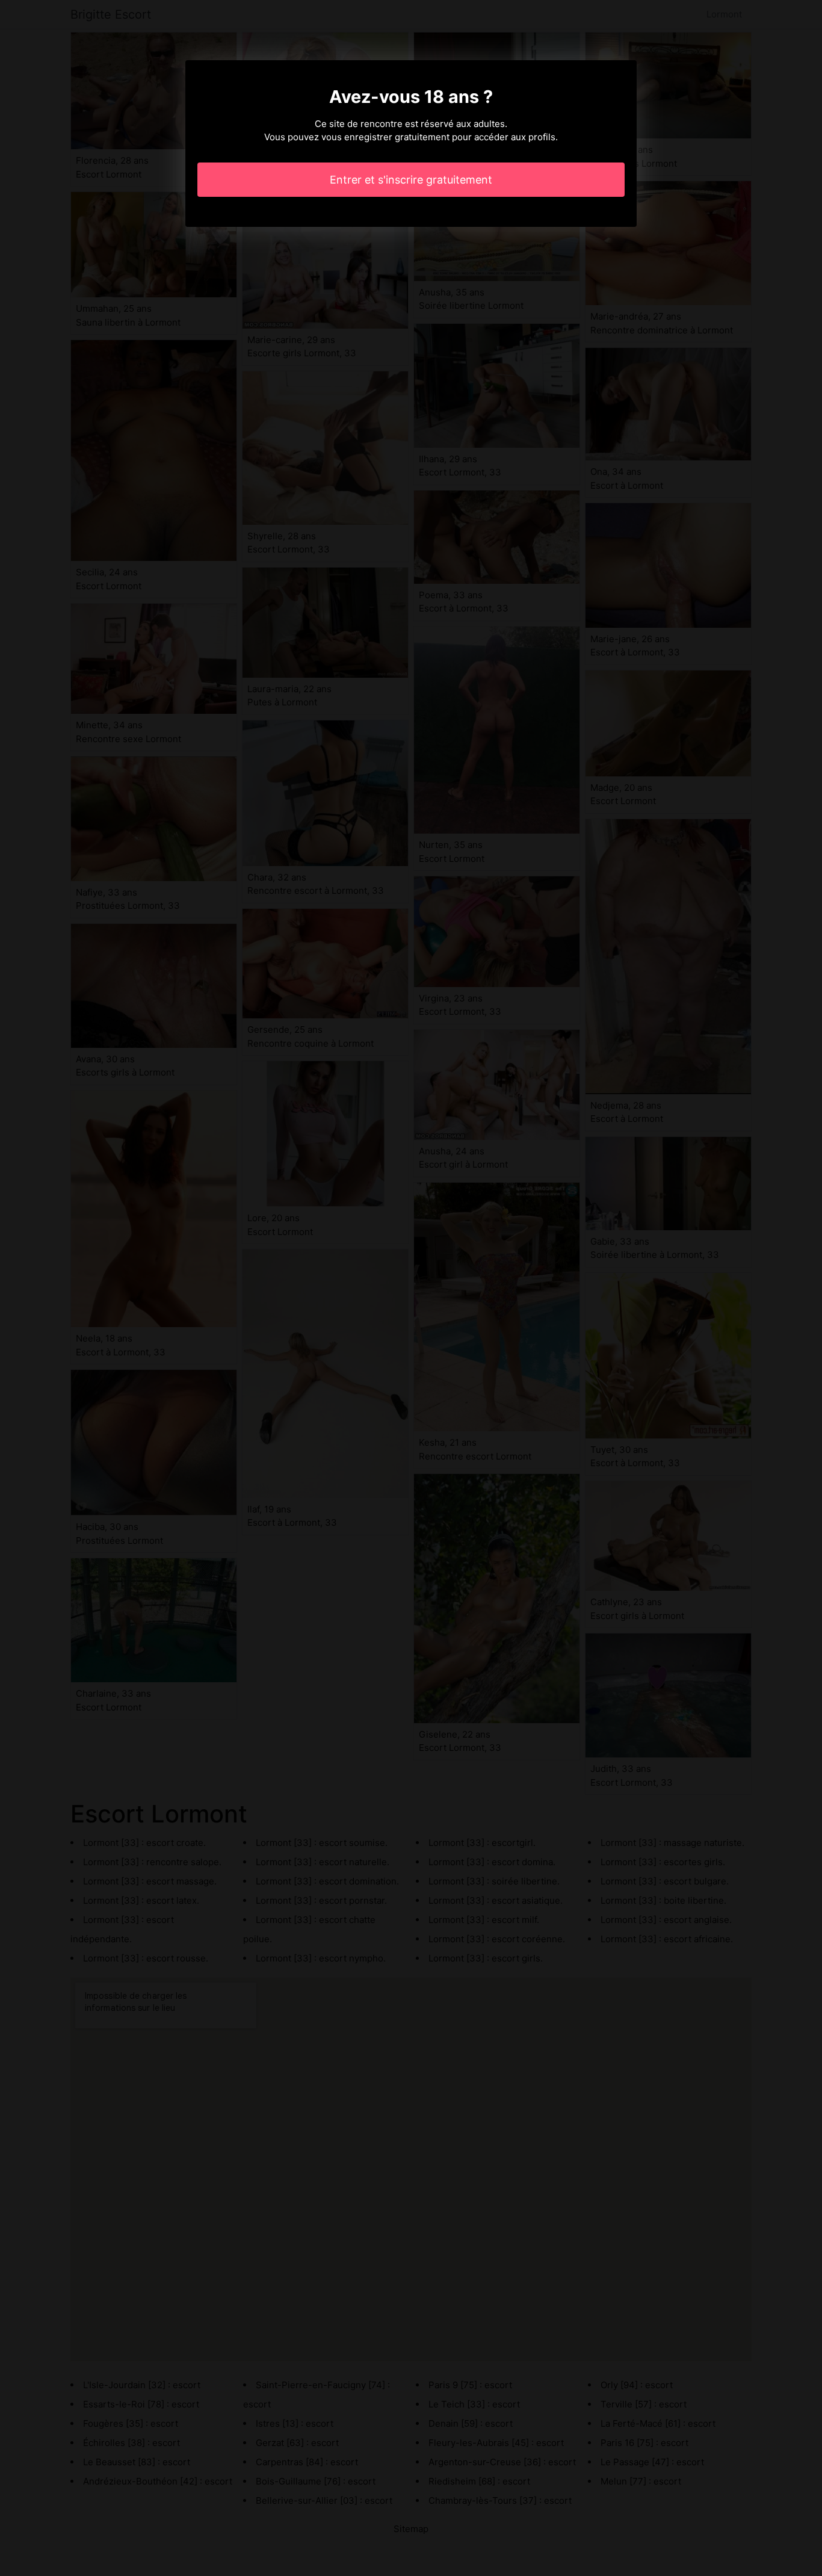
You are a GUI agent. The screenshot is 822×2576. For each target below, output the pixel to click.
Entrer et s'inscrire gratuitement (411, 180)
